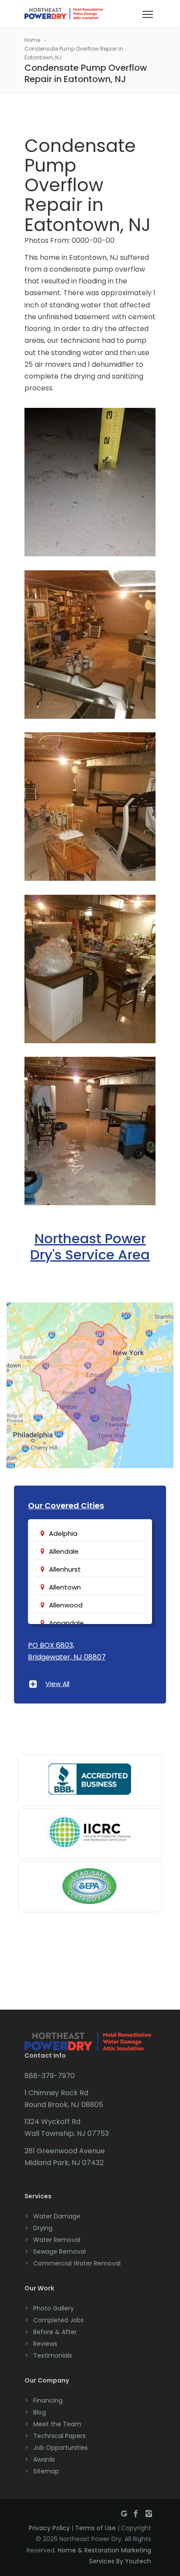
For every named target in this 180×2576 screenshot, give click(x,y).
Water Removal (57, 2240)
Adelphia (63, 1533)
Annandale (66, 1623)
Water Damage (57, 2216)
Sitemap (46, 2471)
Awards (44, 2459)
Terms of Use (95, 2528)
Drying (43, 2228)
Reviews (45, 2344)
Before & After (55, 2332)
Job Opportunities (61, 2448)
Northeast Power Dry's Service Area (90, 1247)
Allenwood (66, 1605)
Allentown (65, 1587)
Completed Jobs (59, 2320)
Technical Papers (59, 2436)
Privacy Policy (49, 2528)
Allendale (64, 1551)
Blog (40, 2412)
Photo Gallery (54, 2308)
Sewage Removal (59, 2252)
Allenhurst (65, 1569)
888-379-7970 (50, 2076)
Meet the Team (57, 2424)
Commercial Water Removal (77, 2263)
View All (57, 1684)
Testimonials (53, 2355)
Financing (48, 2400)
